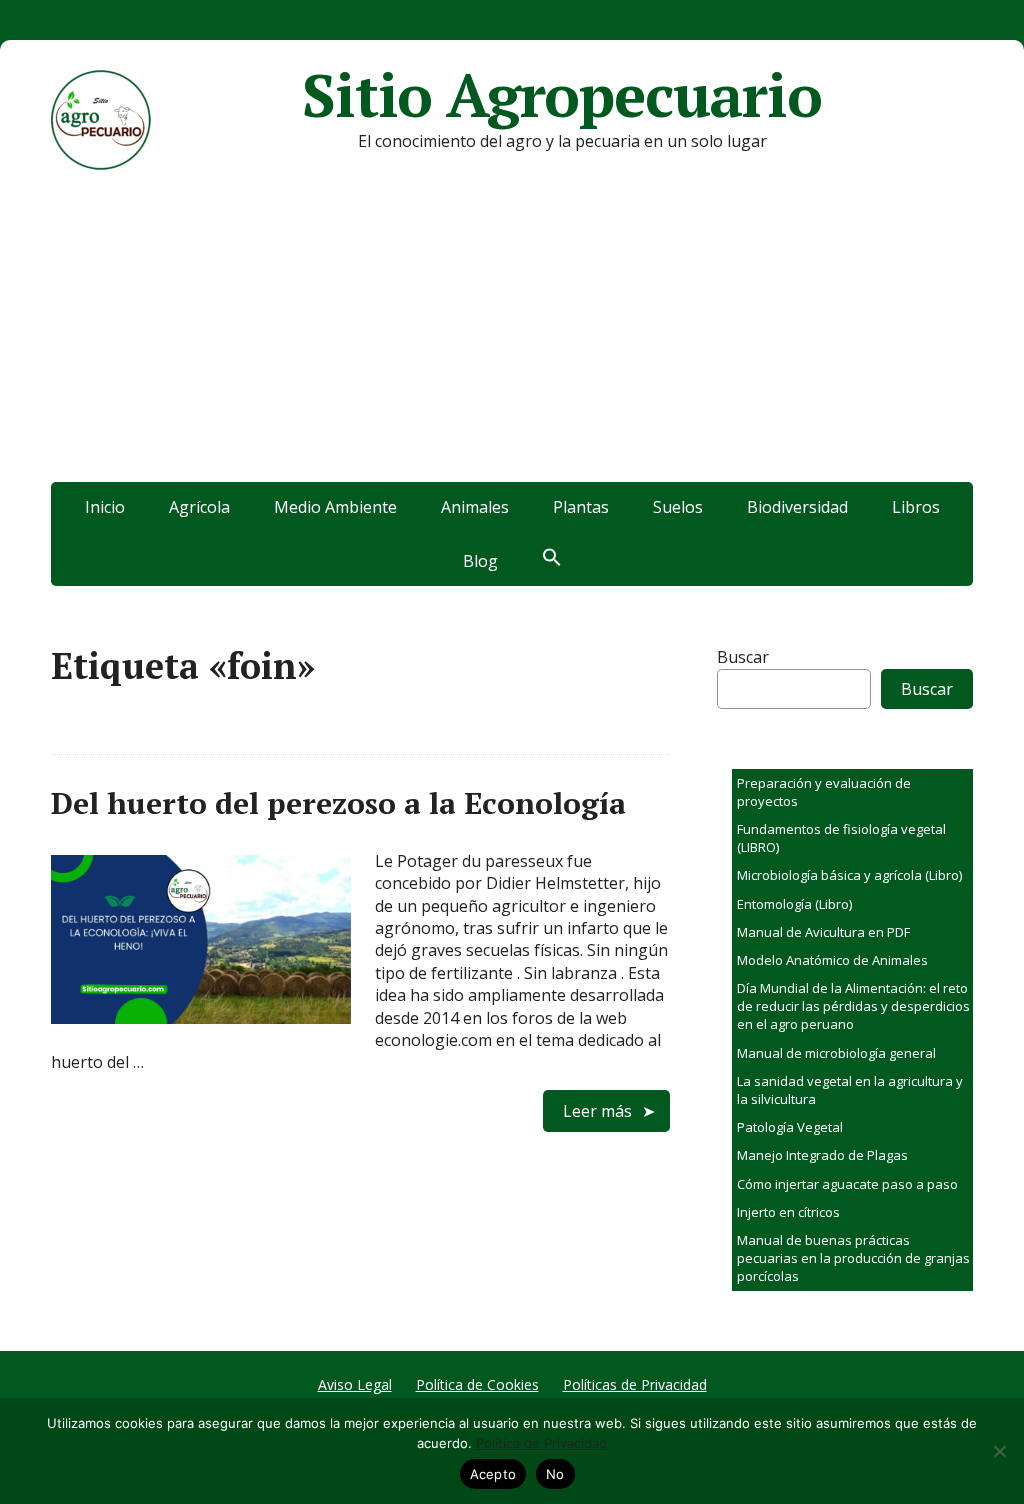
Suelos (678, 507)
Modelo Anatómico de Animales (832, 960)
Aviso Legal (355, 1384)
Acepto (493, 1474)
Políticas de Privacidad (635, 1384)
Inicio (105, 507)
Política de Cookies (477, 1384)
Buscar (743, 657)
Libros (916, 507)
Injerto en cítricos (788, 1212)
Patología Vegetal (790, 1127)
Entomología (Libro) (794, 904)
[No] (999, 1451)
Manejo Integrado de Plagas (822, 1155)
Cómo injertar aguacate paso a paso (847, 1184)
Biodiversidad (797, 507)
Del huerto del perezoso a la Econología (338, 803)
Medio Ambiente (335, 507)
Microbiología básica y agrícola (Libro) (849, 875)
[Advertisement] (512, 332)
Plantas (581, 507)
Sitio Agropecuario (561, 95)
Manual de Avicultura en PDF (823, 932)
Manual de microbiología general (836, 1053)
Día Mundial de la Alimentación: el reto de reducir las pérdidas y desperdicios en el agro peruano (853, 1006)
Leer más (597, 1111)
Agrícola (199, 507)
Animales (475, 507)
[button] (552, 559)
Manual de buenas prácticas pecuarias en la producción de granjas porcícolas (853, 1258)
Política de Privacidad (541, 1443)
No (555, 1474)
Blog (480, 561)
